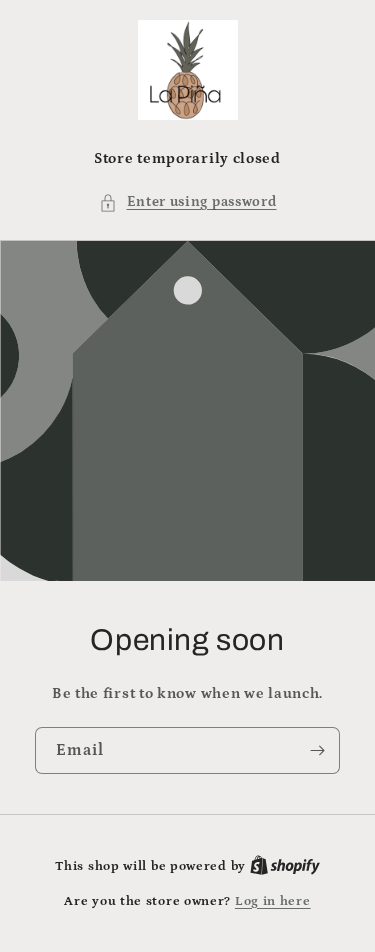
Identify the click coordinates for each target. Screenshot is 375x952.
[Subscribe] (317, 750)
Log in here (273, 901)
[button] (188, 202)
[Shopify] (285, 866)
